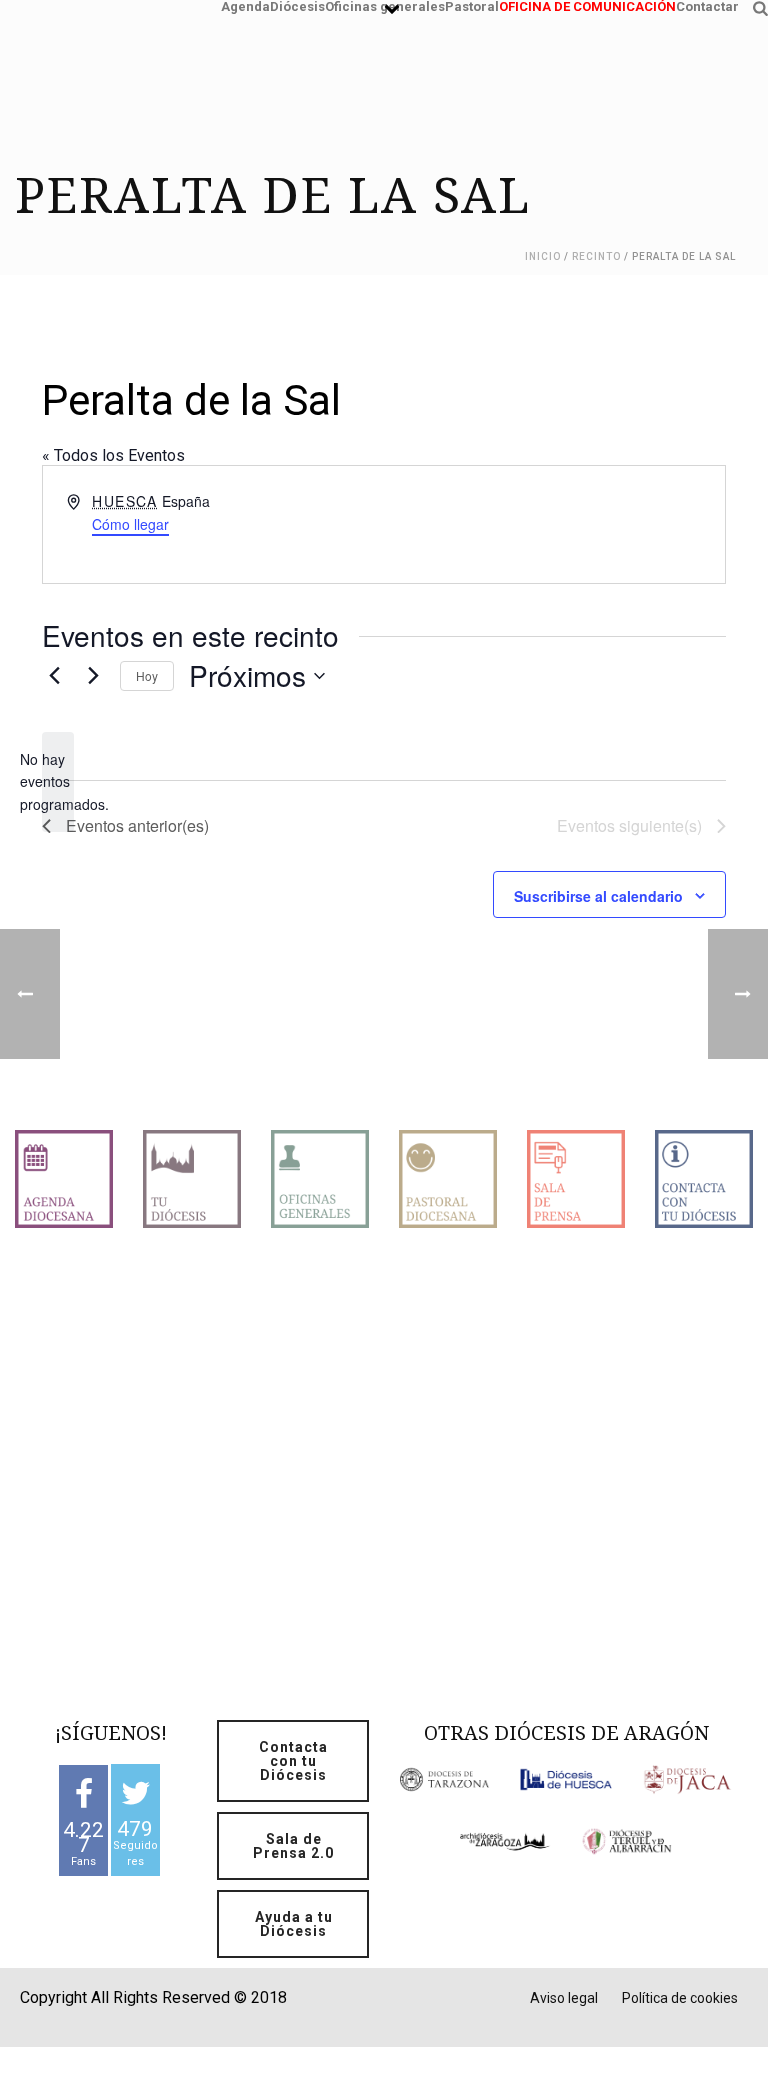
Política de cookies (680, 1998)
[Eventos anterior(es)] (54, 676)
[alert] (58, 782)
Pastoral (472, 4)
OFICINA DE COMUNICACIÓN (587, 4)
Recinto (596, 256)
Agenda (245, 4)
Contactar (707, 4)
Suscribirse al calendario (598, 896)
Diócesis (297, 4)
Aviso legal (564, 1998)
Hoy (147, 675)
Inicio (543, 256)
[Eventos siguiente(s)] (93, 676)
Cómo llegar (130, 524)
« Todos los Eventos (113, 455)
